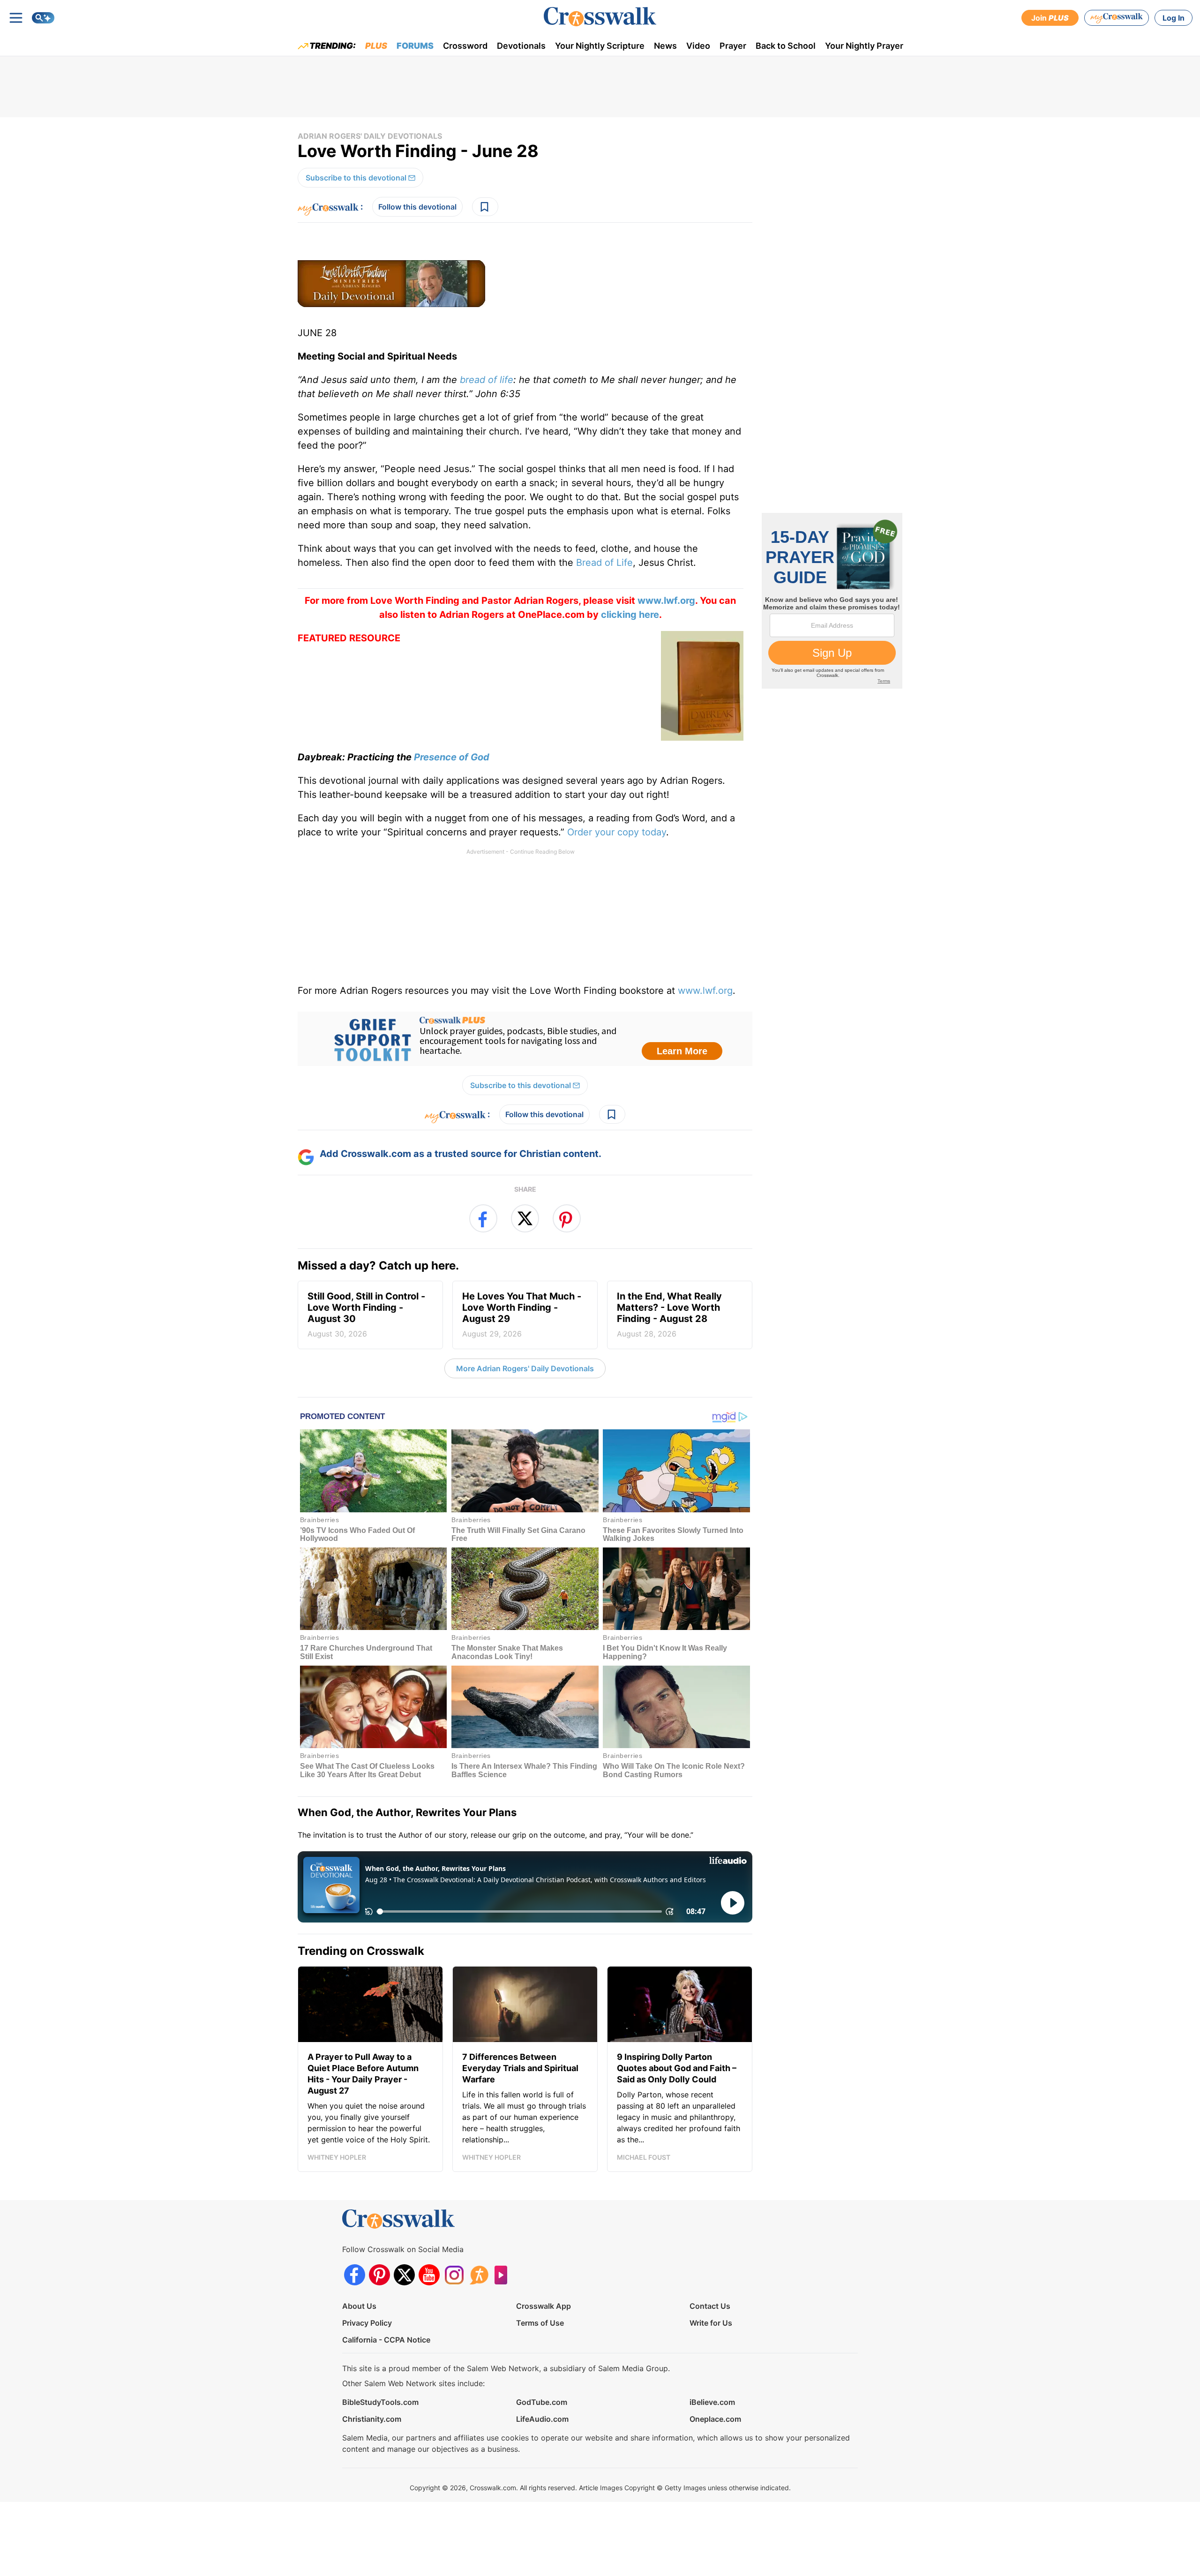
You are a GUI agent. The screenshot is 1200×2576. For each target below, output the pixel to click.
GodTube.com (542, 2402)
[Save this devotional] (485, 207)
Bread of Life (604, 563)
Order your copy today (617, 832)
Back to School (786, 46)
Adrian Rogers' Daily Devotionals (370, 136)
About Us (359, 2306)
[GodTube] (504, 2275)
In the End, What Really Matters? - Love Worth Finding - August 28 (669, 1314)
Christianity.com (372, 2419)
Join (1050, 18)
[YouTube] (429, 2275)
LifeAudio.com (542, 2419)
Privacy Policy (367, 2323)
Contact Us (710, 2306)
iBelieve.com (712, 2402)
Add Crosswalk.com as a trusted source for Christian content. (461, 1154)
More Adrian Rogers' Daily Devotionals (525, 1368)
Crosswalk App (544, 2306)
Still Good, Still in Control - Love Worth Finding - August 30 (366, 1314)
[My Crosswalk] (1117, 18)
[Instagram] (454, 2275)
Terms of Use (540, 2323)
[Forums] (479, 2275)
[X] (404, 2275)
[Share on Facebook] (483, 1218)
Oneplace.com (715, 2419)
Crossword (465, 46)
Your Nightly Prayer (864, 46)
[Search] (43, 18)
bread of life (487, 380)
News (665, 46)
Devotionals (521, 46)
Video (698, 46)
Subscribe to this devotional (356, 178)
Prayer (733, 46)
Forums (415, 46)
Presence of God (452, 757)
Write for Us (711, 2323)
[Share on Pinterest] (567, 1218)
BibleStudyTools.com (380, 2402)
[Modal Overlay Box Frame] (525, 1039)
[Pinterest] (379, 2275)
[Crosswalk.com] (600, 17)
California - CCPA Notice (386, 2340)
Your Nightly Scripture (600, 46)
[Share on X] (525, 1218)
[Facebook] (355, 2275)
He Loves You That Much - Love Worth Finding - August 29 (522, 1314)
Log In (1174, 18)
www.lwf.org (705, 991)
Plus (376, 46)
